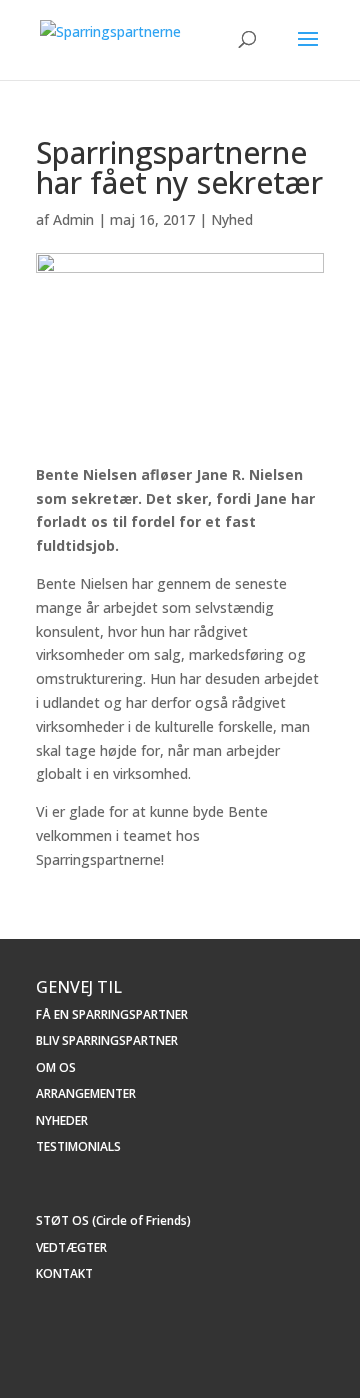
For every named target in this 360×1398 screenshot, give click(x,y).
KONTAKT (64, 1273)
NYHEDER (62, 1120)
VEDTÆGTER (71, 1247)
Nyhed (232, 219)
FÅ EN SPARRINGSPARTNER (112, 1014)
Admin (73, 219)
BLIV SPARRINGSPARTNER (107, 1040)
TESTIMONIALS (78, 1146)
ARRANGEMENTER (86, 1093)
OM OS (56, 1067)
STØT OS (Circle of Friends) (113, 1220)
